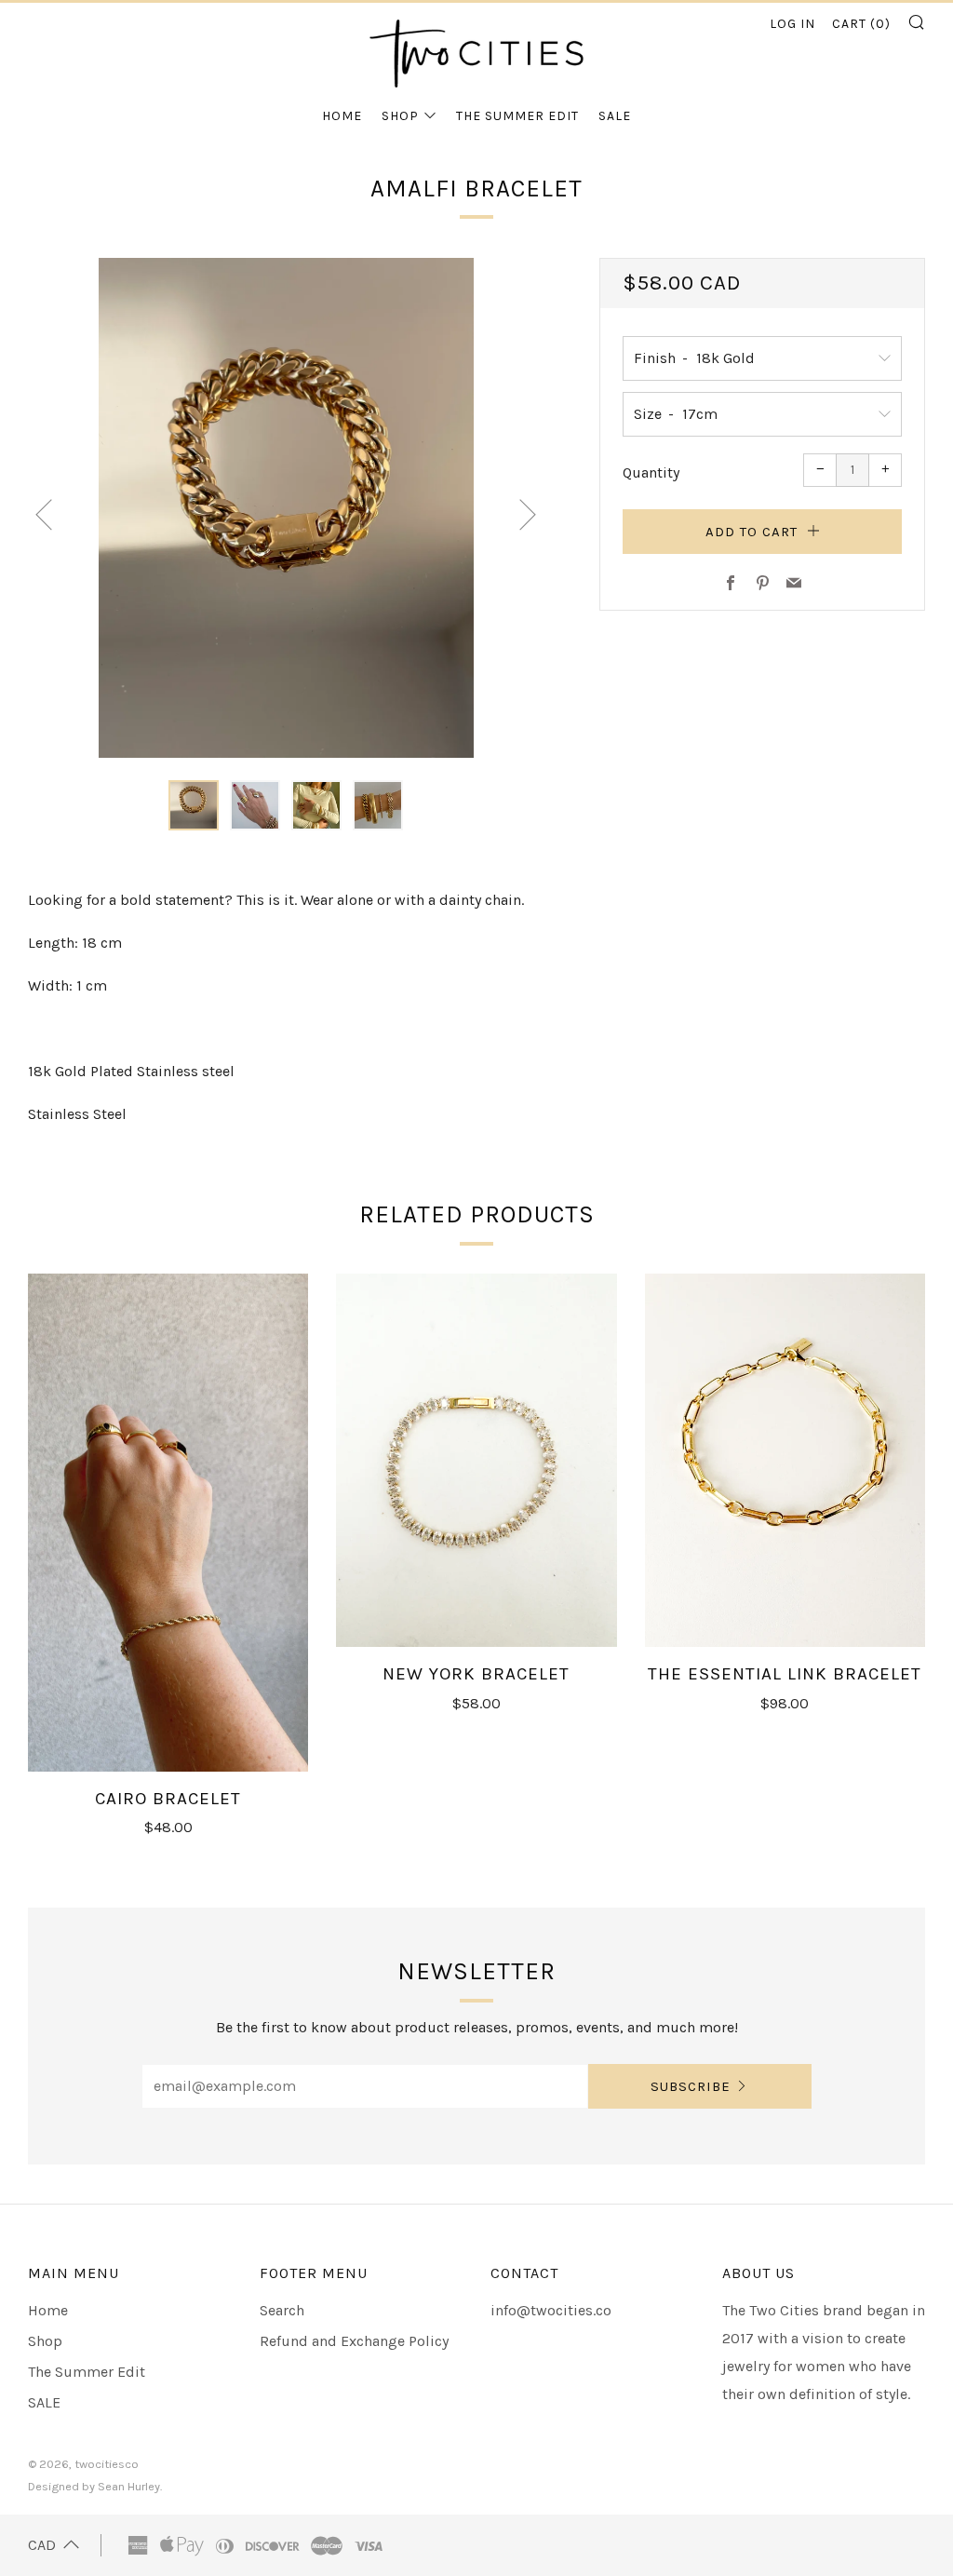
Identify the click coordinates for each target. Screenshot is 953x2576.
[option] (286, 508)
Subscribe (691, 2086)
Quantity (651, 472)
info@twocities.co (551, 2310)
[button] (194, 805)
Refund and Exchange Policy (354, 2341)
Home (342, 116)
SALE (615, 116)
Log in (792, 24)
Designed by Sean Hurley (94, 2486)
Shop (400, 116)
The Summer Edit (517, 116)
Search (282, 2310)
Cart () (861, 24)
